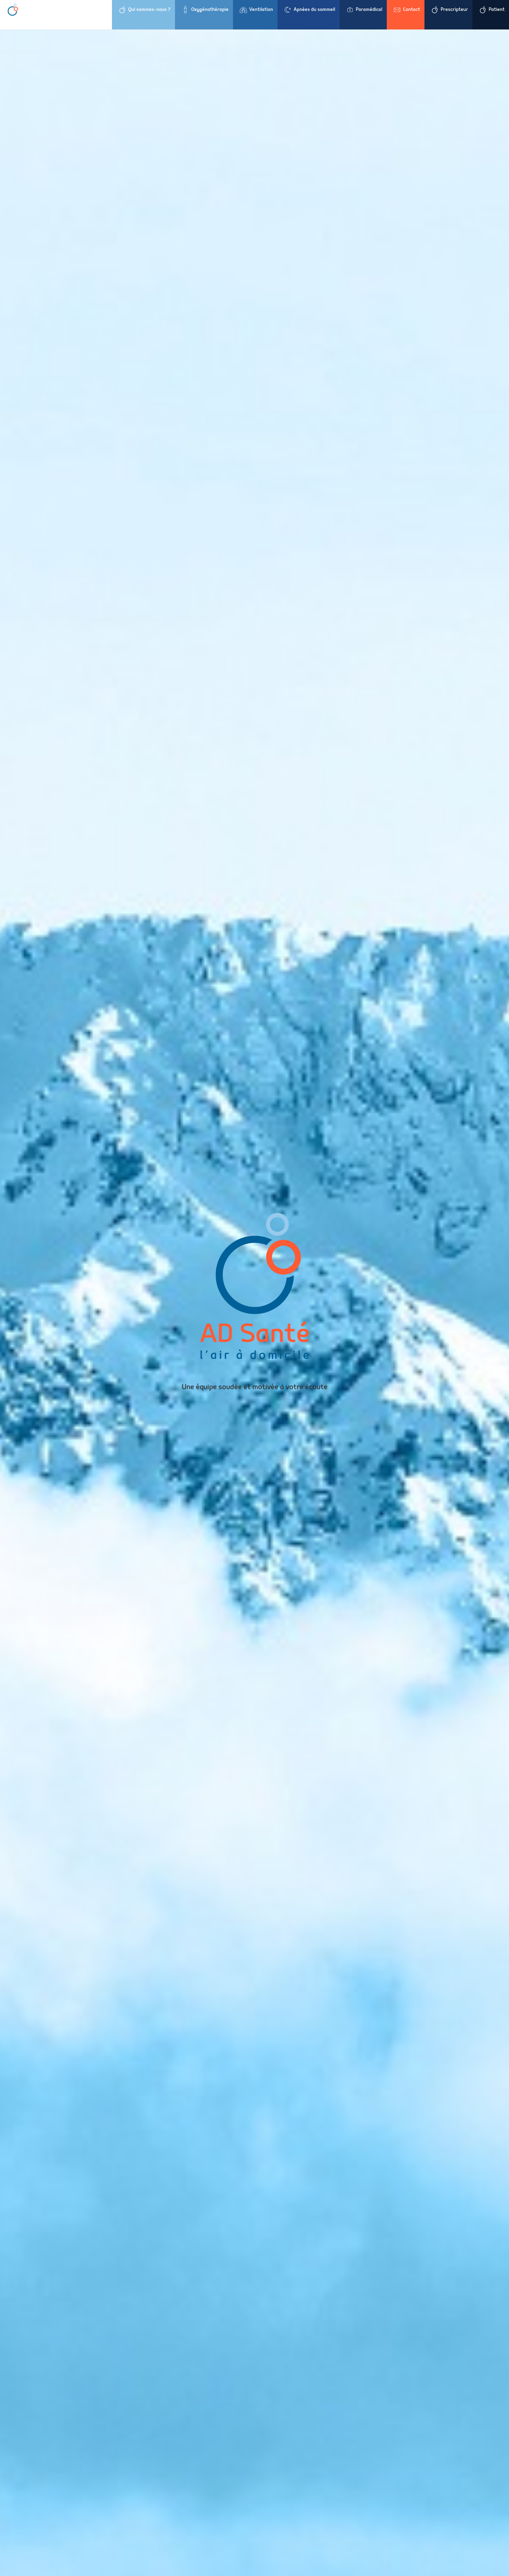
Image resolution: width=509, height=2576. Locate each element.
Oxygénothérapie (210, 9)
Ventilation (261, 9)
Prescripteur (454, 9)
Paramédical (369, 9)
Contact (412, 9)
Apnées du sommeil (314, 9)
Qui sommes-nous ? (149, 9)
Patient (497, 9)
